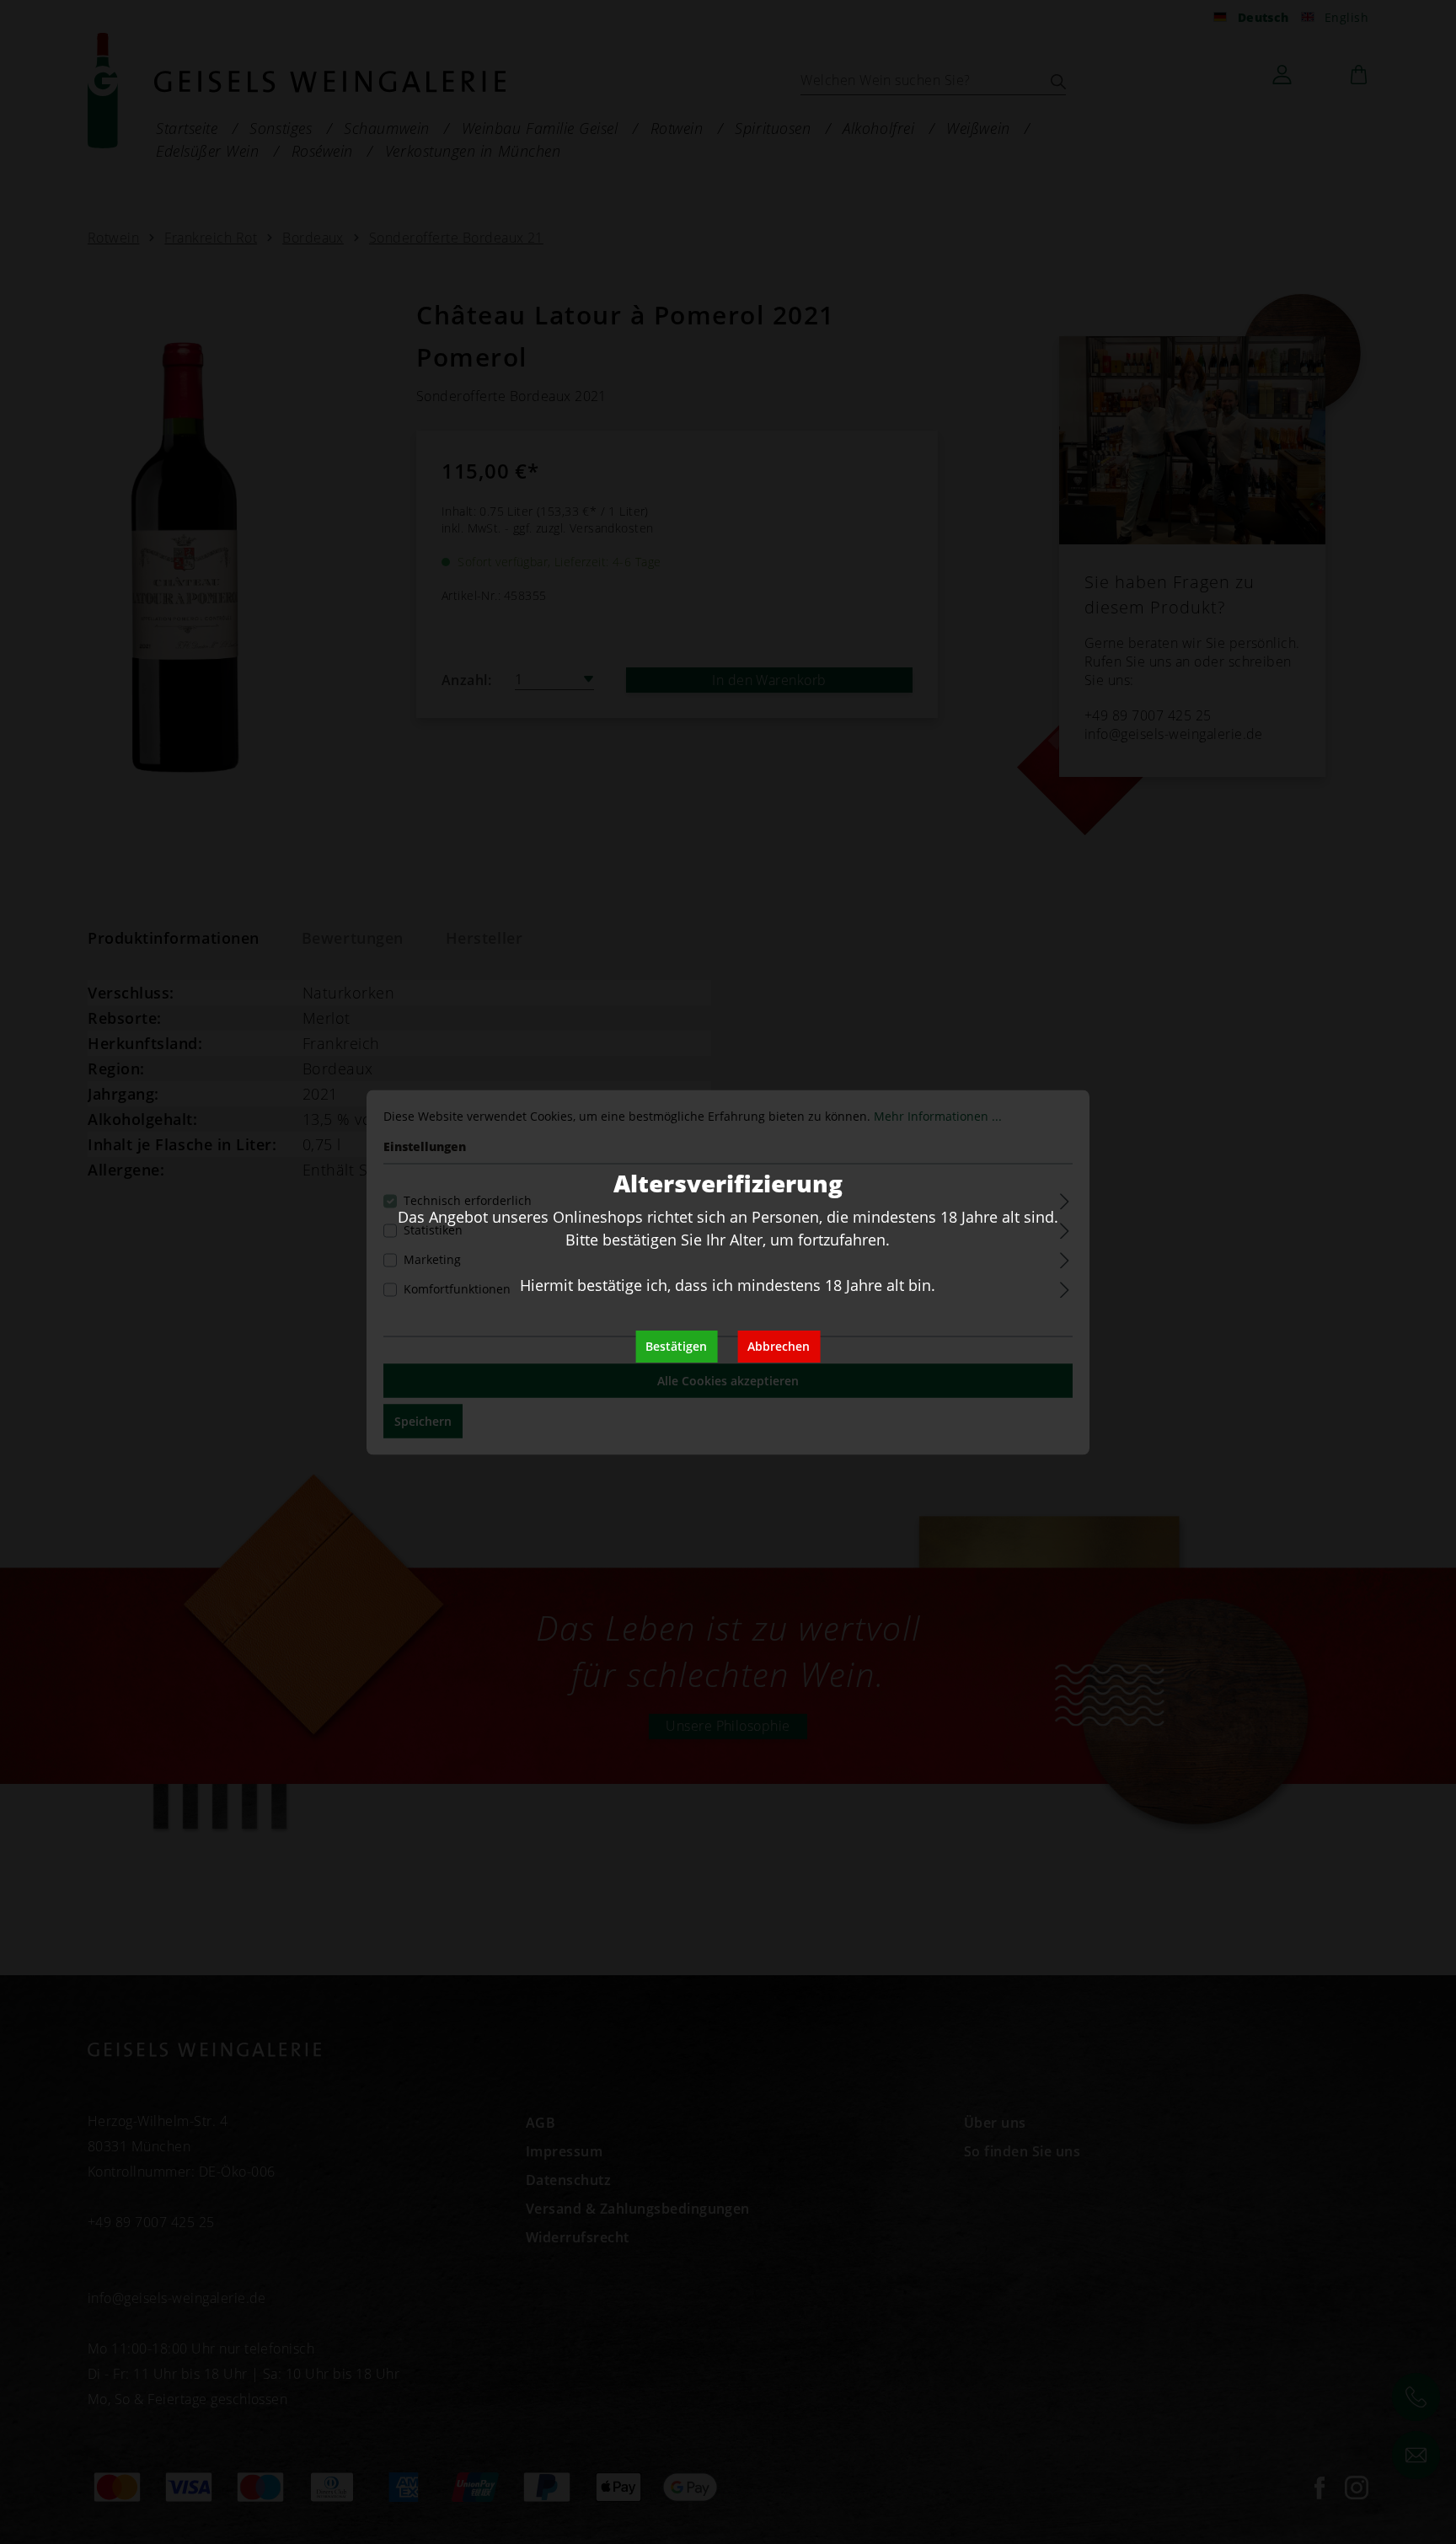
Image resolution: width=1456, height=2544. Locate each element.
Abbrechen (779, 1346)
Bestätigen (676, 1346)
